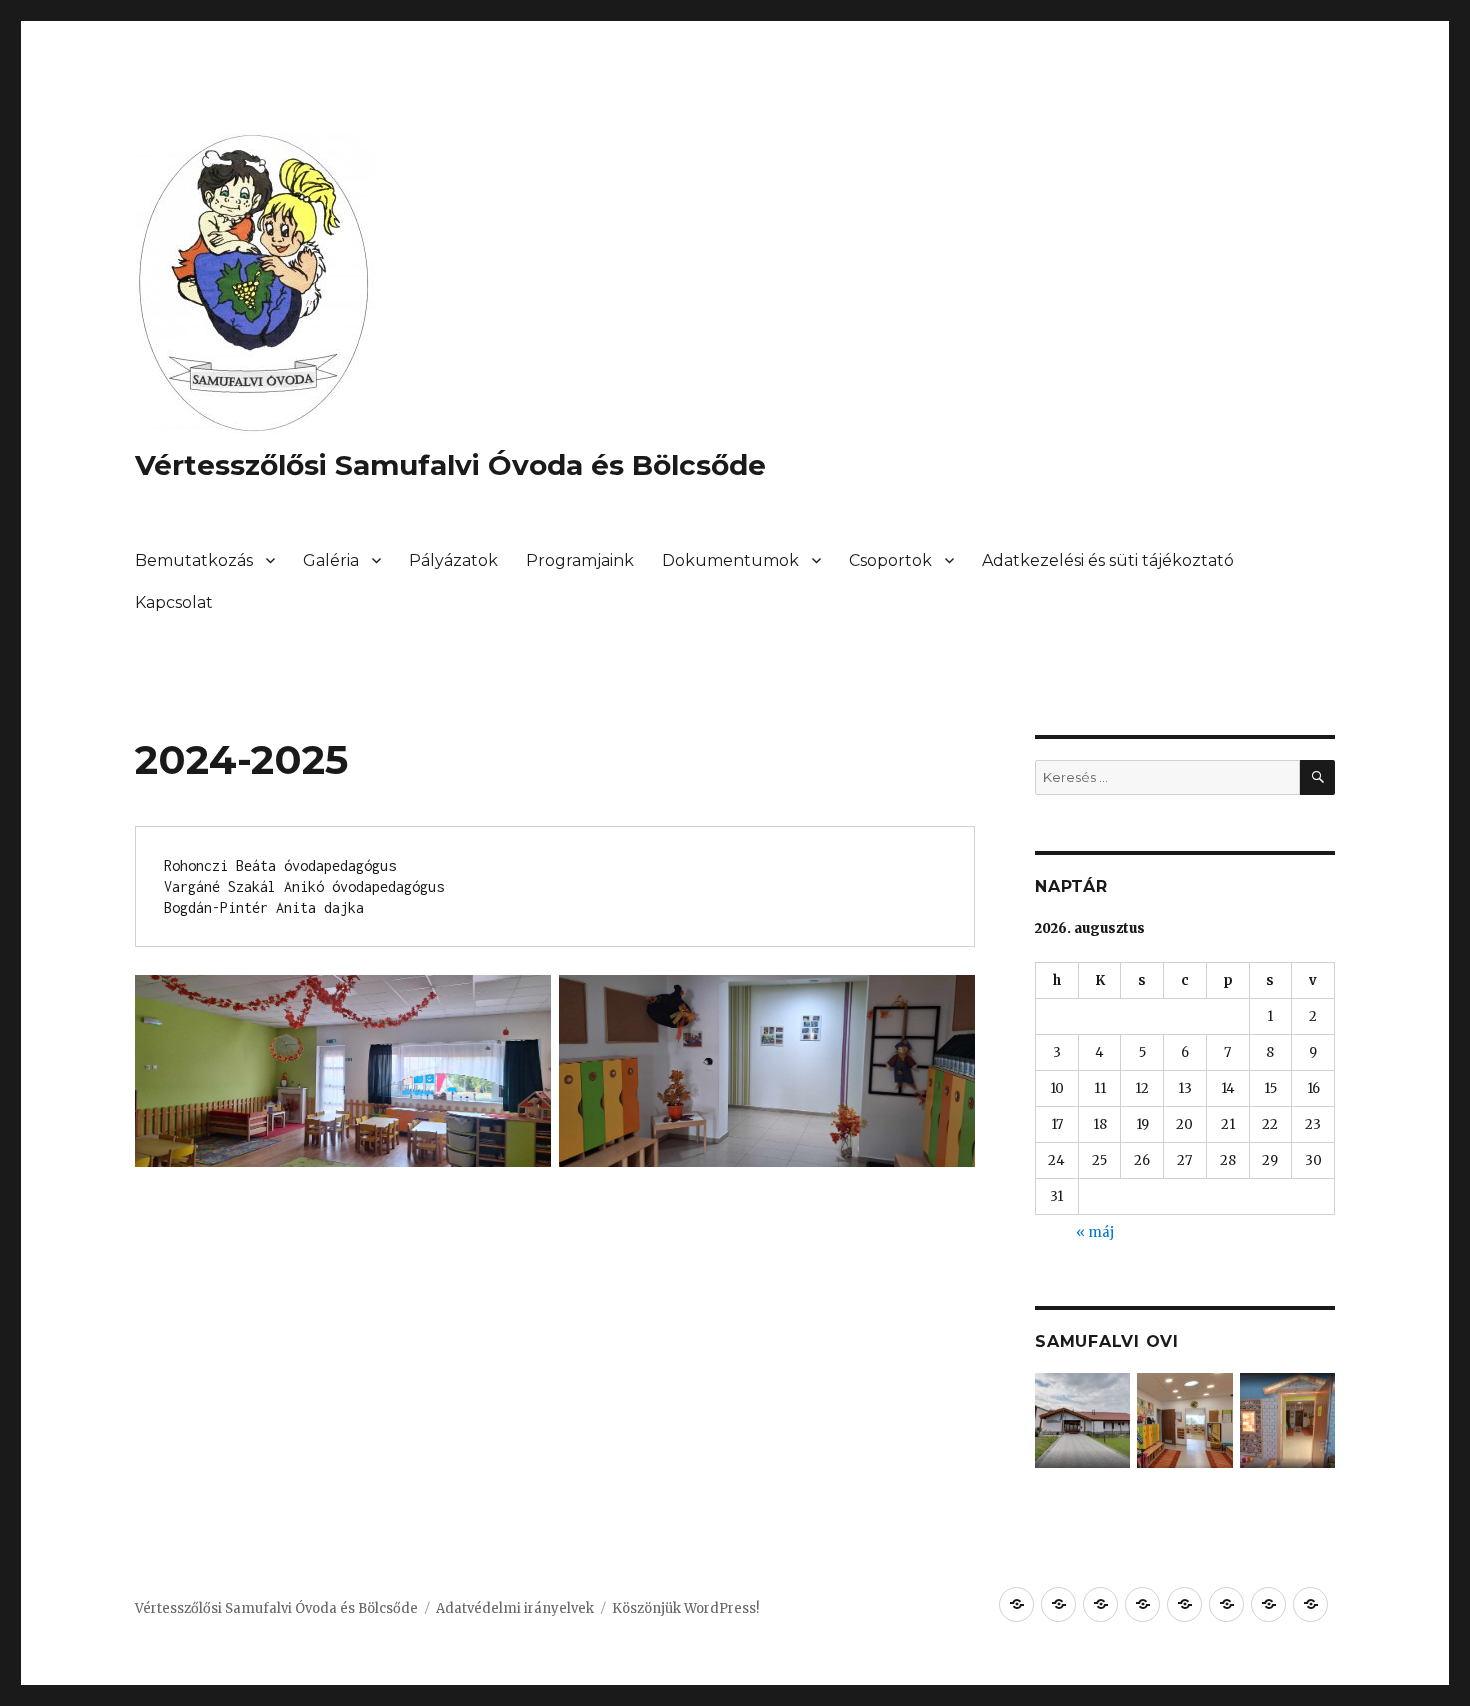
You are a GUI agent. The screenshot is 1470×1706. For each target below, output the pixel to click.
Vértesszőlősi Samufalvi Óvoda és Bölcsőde (450, 465)
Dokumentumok (730, 560)
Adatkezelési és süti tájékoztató (1108, 560)
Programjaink (580, 560)
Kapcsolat (174, 602)
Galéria (331, 560)
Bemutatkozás (194, 560)
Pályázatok (453, 560)
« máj (1095, 1232)
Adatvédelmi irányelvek (515, 1608)
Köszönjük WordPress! (685, 1608)
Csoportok (890, 560)
